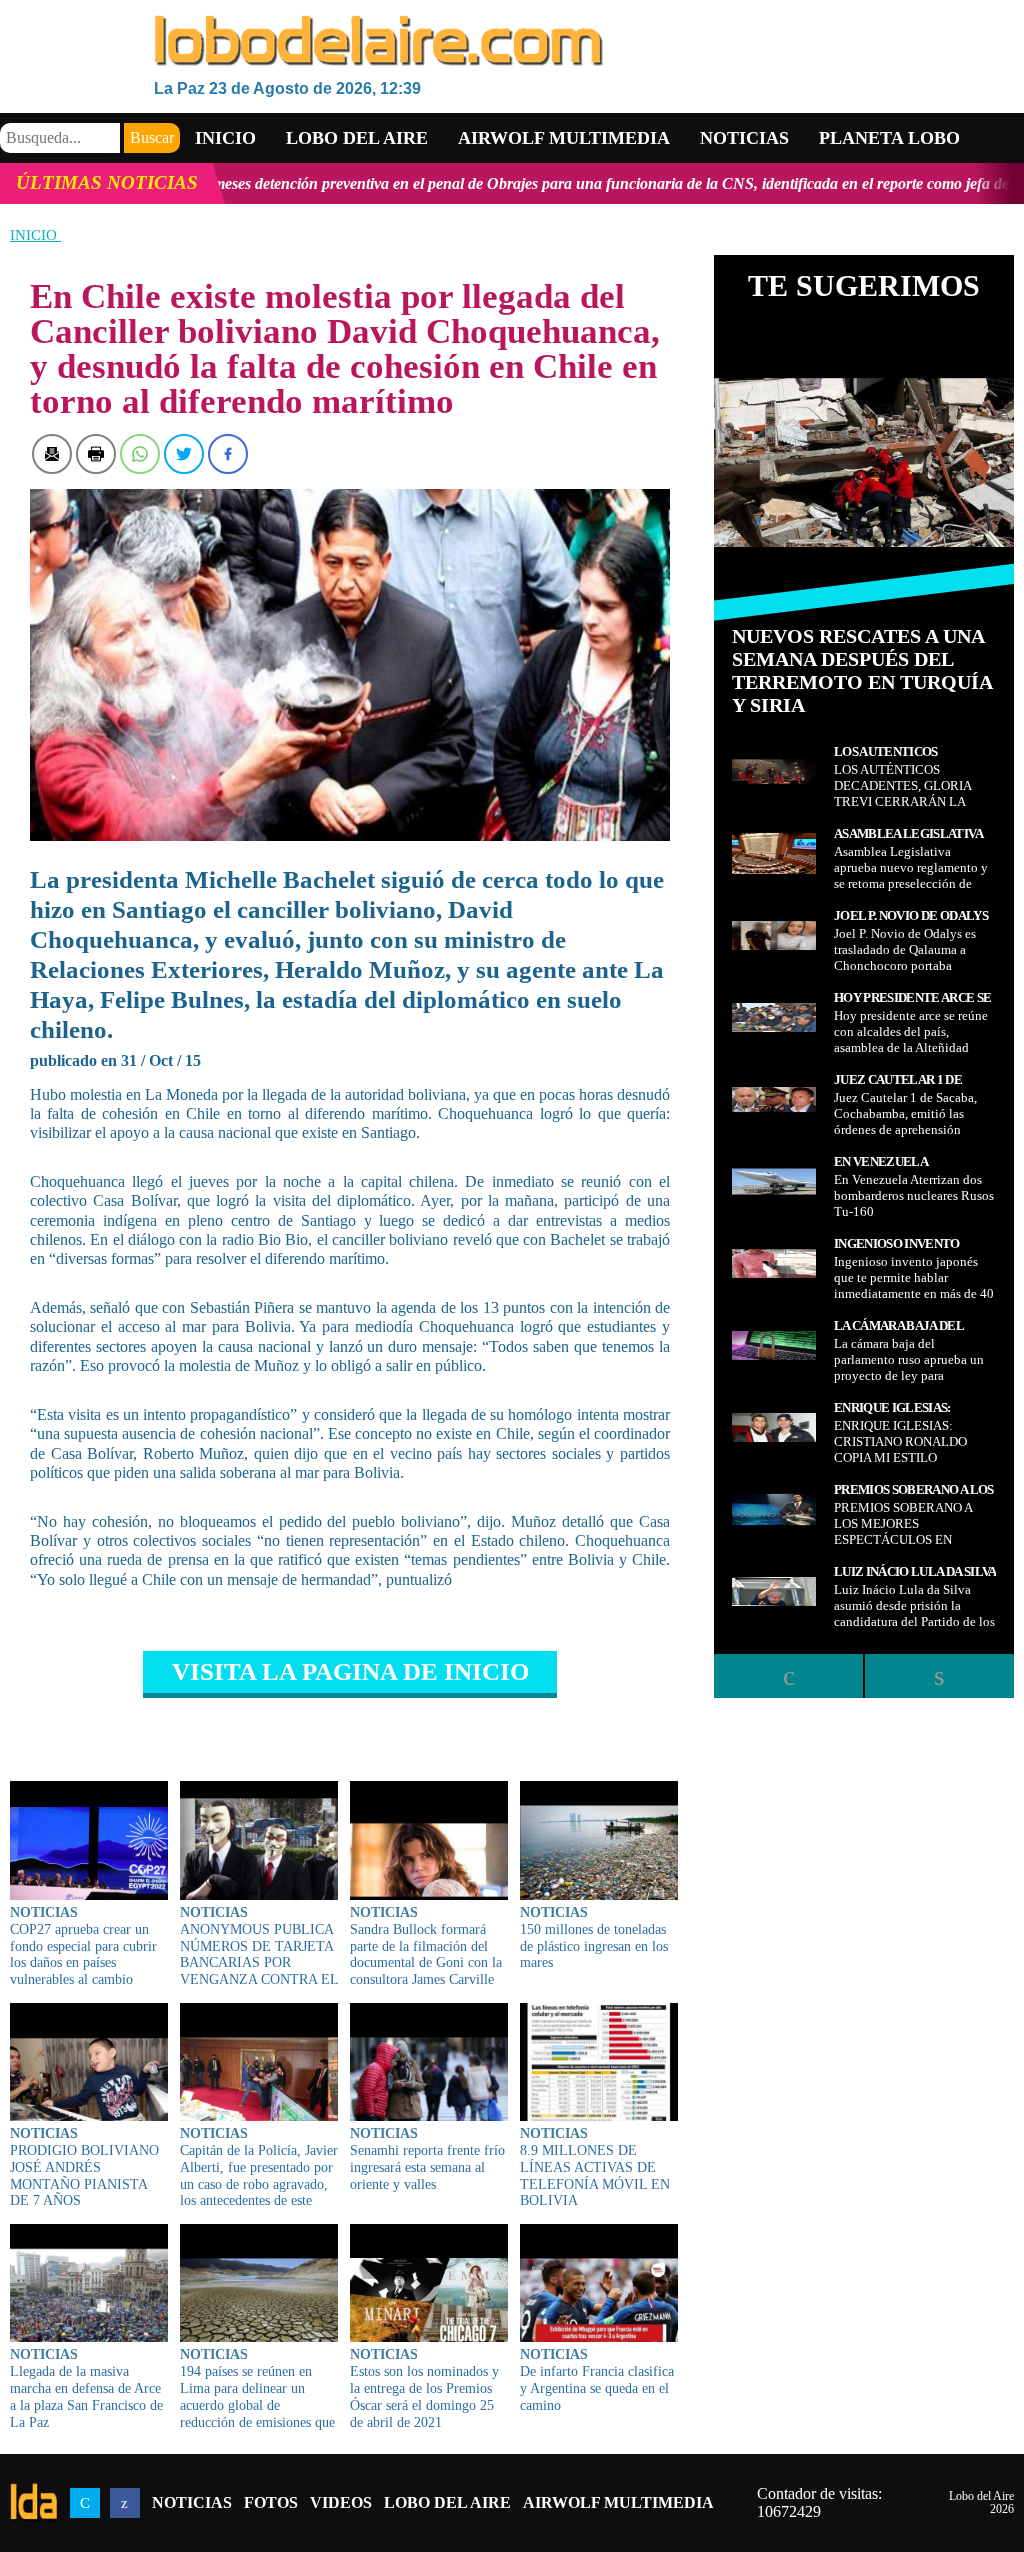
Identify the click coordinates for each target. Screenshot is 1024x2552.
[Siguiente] (939, 1676)
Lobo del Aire (447, 2502)
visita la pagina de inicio (350, 1671)
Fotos (271, 2502)
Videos (341, 2502)
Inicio (225, 138)
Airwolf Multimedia (564, 138)
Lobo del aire (357, 138)
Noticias (744, 138)
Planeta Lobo (889, 138)
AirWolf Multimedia (618, 2502)
